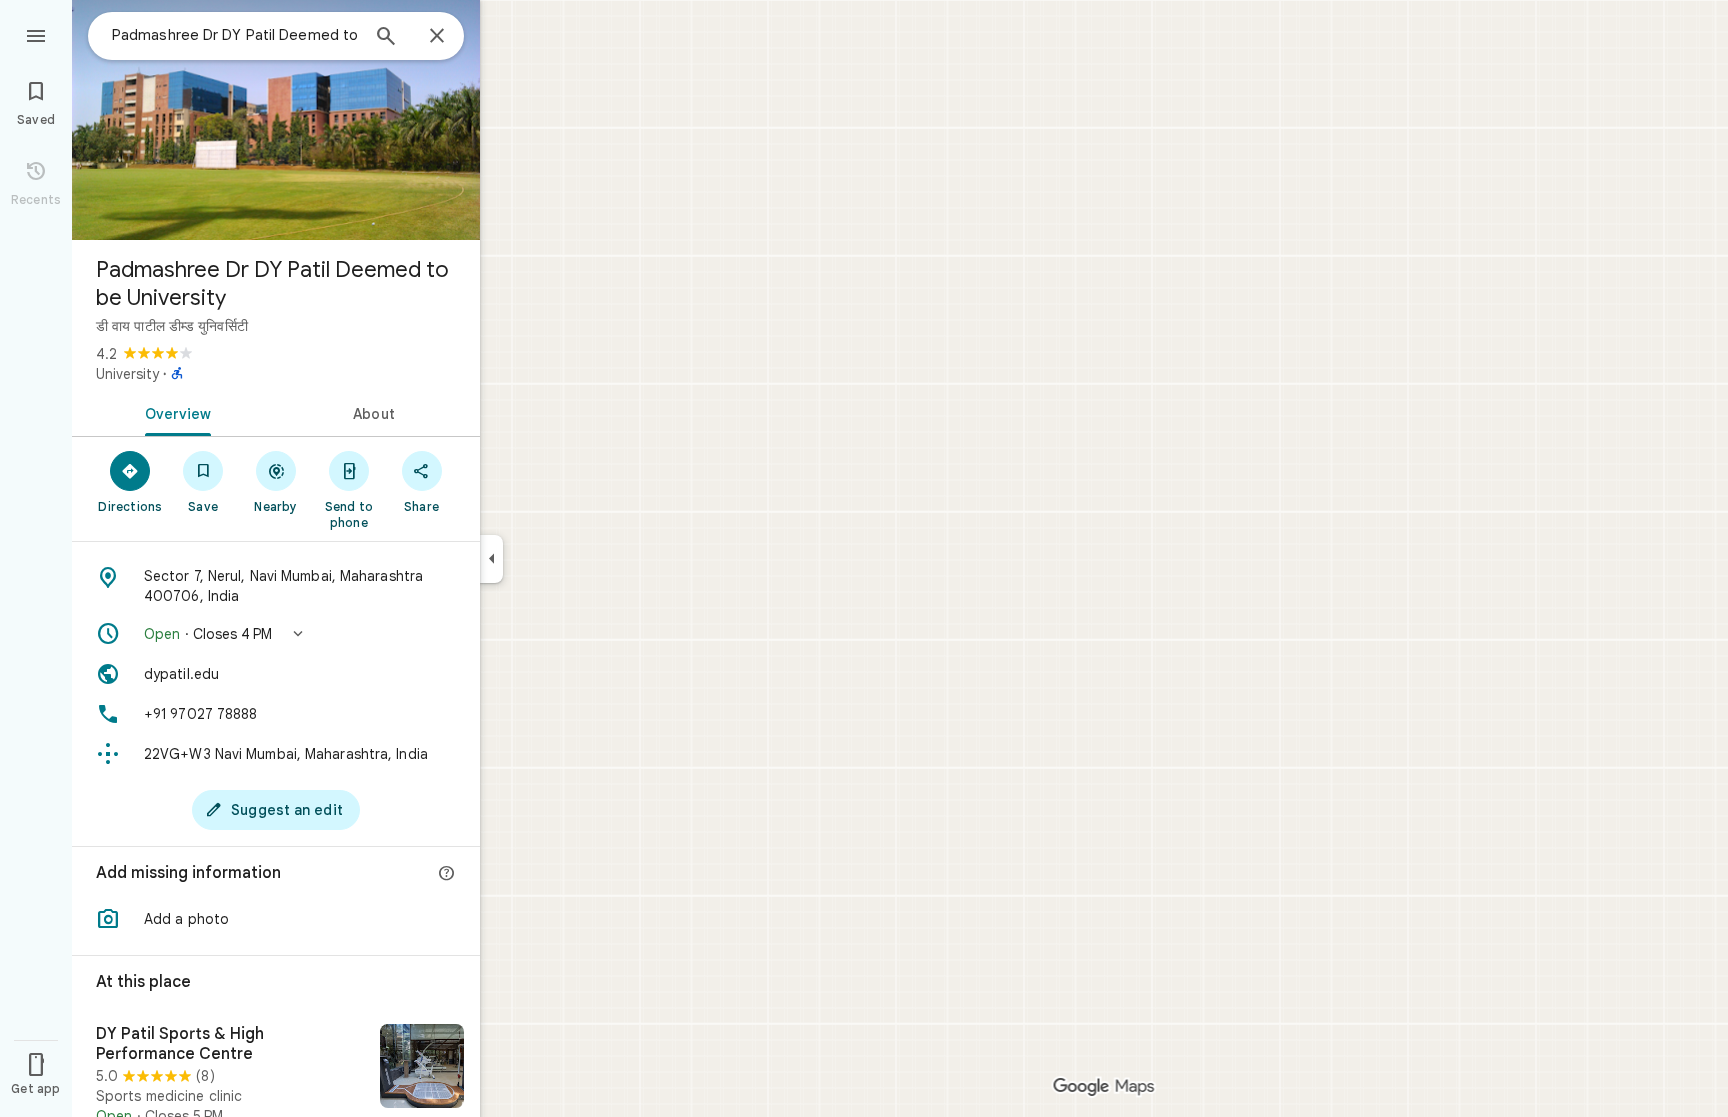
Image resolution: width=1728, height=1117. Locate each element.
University (127, 374)
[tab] (174, 412)
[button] (276, 634)
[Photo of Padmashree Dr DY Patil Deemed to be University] (276, 120)
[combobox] (235, 35)
